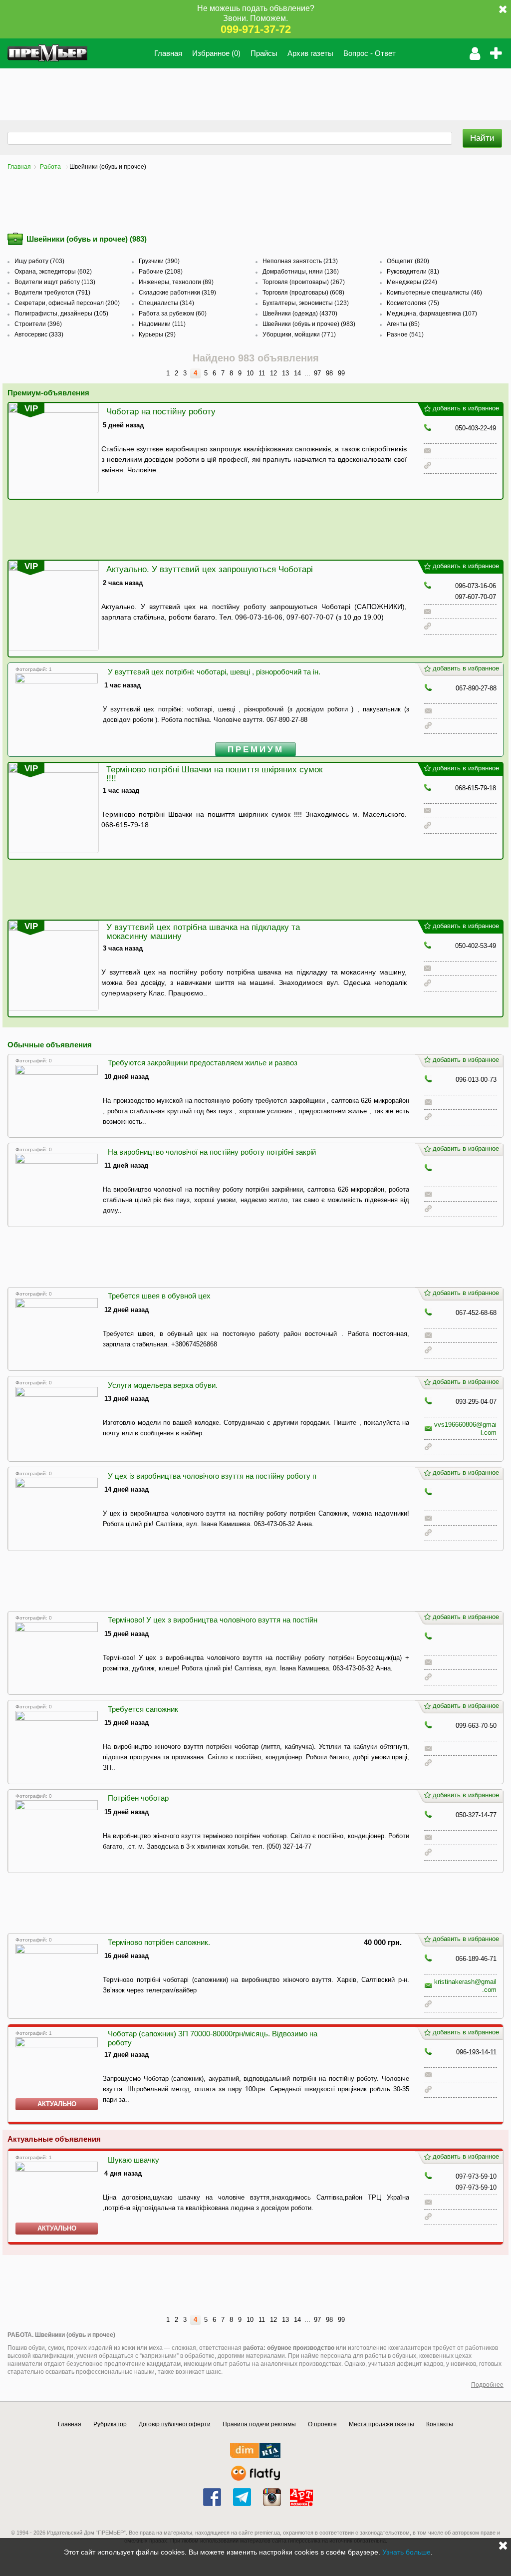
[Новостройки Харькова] (255, 2456)
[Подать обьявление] (499, 53)
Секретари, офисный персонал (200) (67, 303)
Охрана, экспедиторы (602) (53, 272)
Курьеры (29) (157, 334)
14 (297, 373)
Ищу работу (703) (39, 261)
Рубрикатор (110, 2424)
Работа (51, 167)
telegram (242, 2497)
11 (262, 373)
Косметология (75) (413, 303)
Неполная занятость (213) (300, 261)
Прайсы (264, 53)
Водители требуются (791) (52, 293)
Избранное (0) (216, 53)
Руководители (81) (413, 272)
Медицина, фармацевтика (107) (432, 314)
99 (341, 373)
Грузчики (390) (159, 261)
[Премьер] (47, 53)
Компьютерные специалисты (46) (434, 293)
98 (329, 373)
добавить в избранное (466, 408)
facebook (212, 2497)
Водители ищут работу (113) (55, 282)
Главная (168, 53)
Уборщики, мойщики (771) (299, 334)
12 (273, 373)
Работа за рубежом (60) (173, 314)
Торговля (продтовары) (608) (303, 293)
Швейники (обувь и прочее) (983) (309, 324)
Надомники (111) (162, 324)
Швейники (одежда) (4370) (300, 314)
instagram (272, 2497)
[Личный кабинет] (475, 53)
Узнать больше (406, 2552)
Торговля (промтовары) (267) (304, 282)
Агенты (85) (403, 324)
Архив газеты (310, 53)
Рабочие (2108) (161, 272)
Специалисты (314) (166, 303)
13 (285, 373)
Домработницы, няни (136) (301, 272)
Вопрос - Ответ (370, 53)
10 (250, 373)
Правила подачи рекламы (259, 2424)
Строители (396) (38, 324)
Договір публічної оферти (175, 2424)
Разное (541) (405, 334)
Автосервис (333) (39, 334)
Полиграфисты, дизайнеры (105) (61, 314)
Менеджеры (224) (412, 282)
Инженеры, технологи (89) (176, 282)
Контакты (440, 2424)
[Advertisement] (182, 91)
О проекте (322, 2424)
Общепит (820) (408, 261)
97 (317, 373)
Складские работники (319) (177, 293)
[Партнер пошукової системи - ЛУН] (255, 2478)
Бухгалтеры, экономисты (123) (306, 303)
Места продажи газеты (382, 2424)
